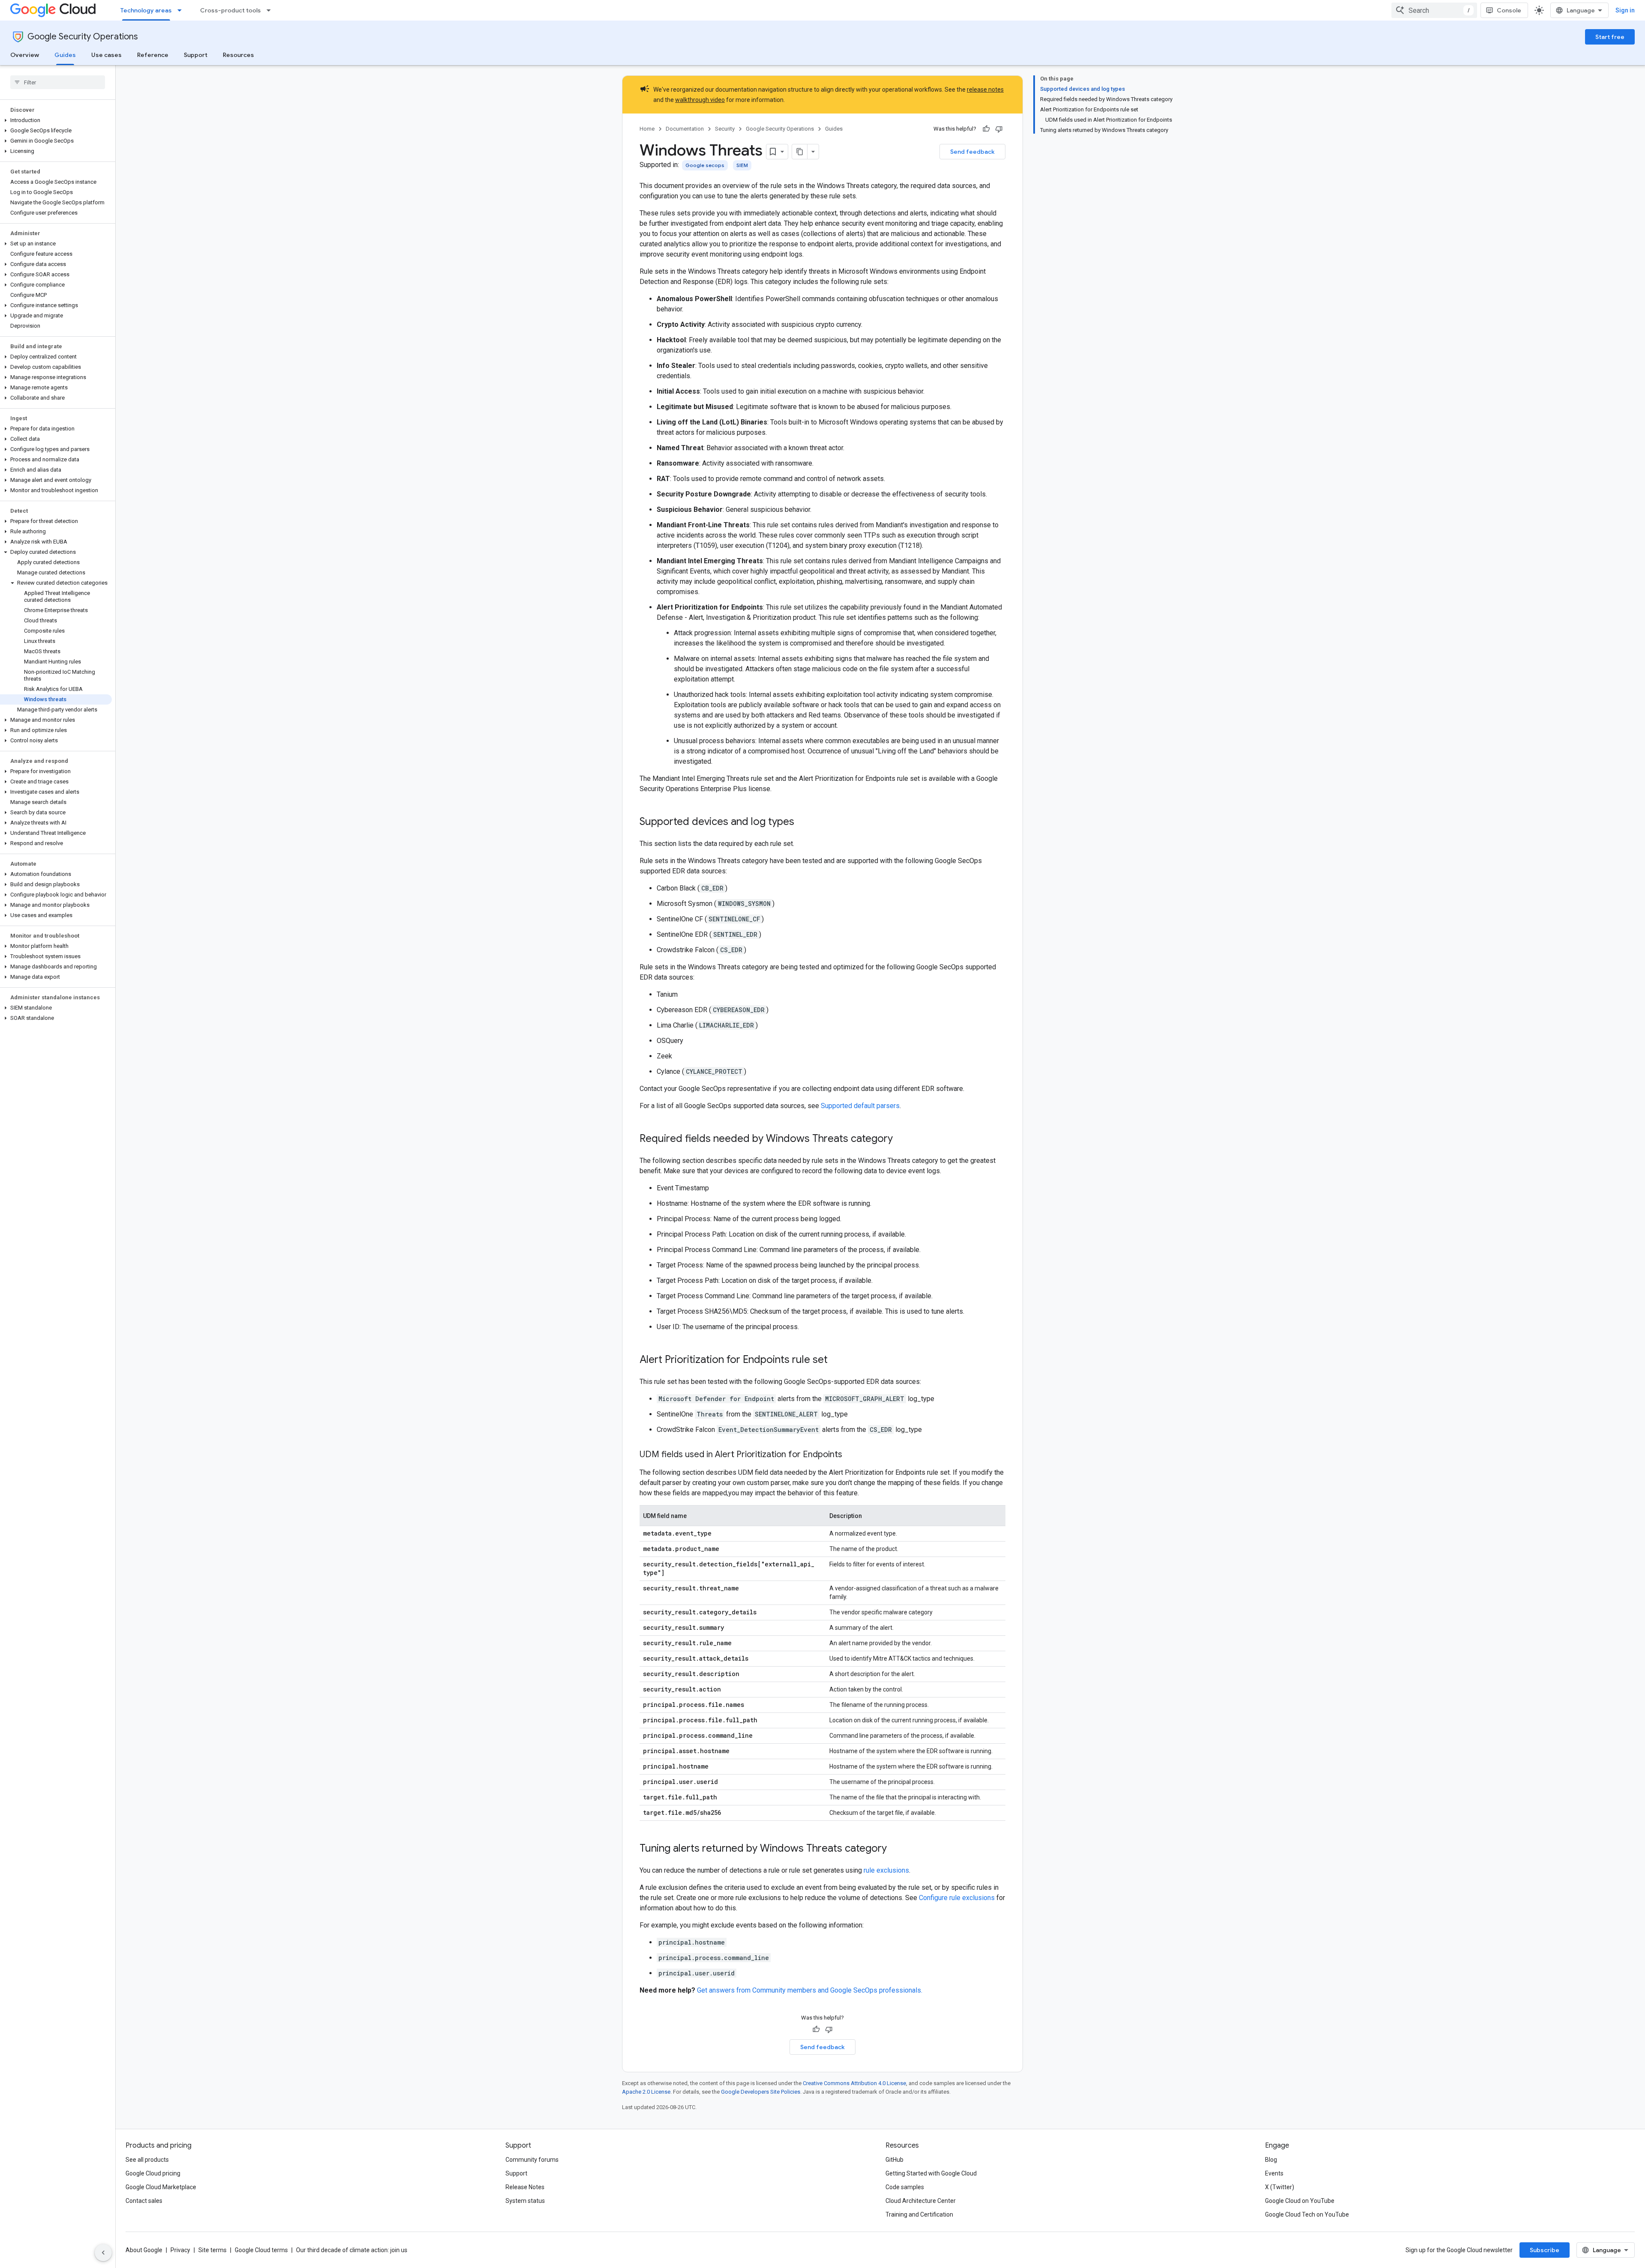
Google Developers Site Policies (761, 2092)
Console (1509, 10)
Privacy (180, 2250)
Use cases (106, 55)
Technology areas (146, 10)
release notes (985, 90)
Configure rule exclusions (957, 1898)
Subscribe (1545, 2250)
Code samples (905, 2187)
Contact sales (144, 2201)
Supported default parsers (860, 1106)
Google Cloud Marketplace (161, 2187)
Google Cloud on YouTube (1300, 2201)
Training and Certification (919, 2214)
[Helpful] (986, 129)
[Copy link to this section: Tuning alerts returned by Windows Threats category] (895, 1849)
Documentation (685, 129)
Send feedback (972, 152)
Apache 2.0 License (646, 2092)
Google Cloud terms (261, 2250)
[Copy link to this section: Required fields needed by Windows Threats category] (901, 1139)
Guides (65, 55)
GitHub (894, 2160)
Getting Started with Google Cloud (931, 2173)
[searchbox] (58, 82)
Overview (25, 55)
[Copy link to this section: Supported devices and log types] (803, 822)
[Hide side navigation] (103, 2253)
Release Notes (525, 2187)
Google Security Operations (83, 37)
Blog (1271, 2160)
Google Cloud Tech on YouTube (1307, 2214)
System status (525, 2201)
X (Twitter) (1280, 2187)
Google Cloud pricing (153, 2173)
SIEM (742, 165)
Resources (238, 55)
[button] (56, 120)
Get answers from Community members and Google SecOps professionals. (810, 1990)
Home (647, 129)
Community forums (532, 2160)
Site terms (212, 2250)
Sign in (1625, 10)
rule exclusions (886, 1870)
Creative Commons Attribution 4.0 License (854, 2083)
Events (1274, 2173)
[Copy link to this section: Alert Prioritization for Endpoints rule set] (836, 1360)
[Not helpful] (999, 129)
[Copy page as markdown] (800, 152)
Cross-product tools (230, 10)
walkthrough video (700, 100)
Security (725, 129)
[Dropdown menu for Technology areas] (182, 10)
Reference (153, 55)
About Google (144, 2250)
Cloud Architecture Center (921, 2201)
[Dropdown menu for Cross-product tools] (271, 10)
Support (196, 55)
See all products (147, 2160)
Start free (1610, 37)
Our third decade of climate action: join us (352, 2250)
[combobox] (1434, 10)
